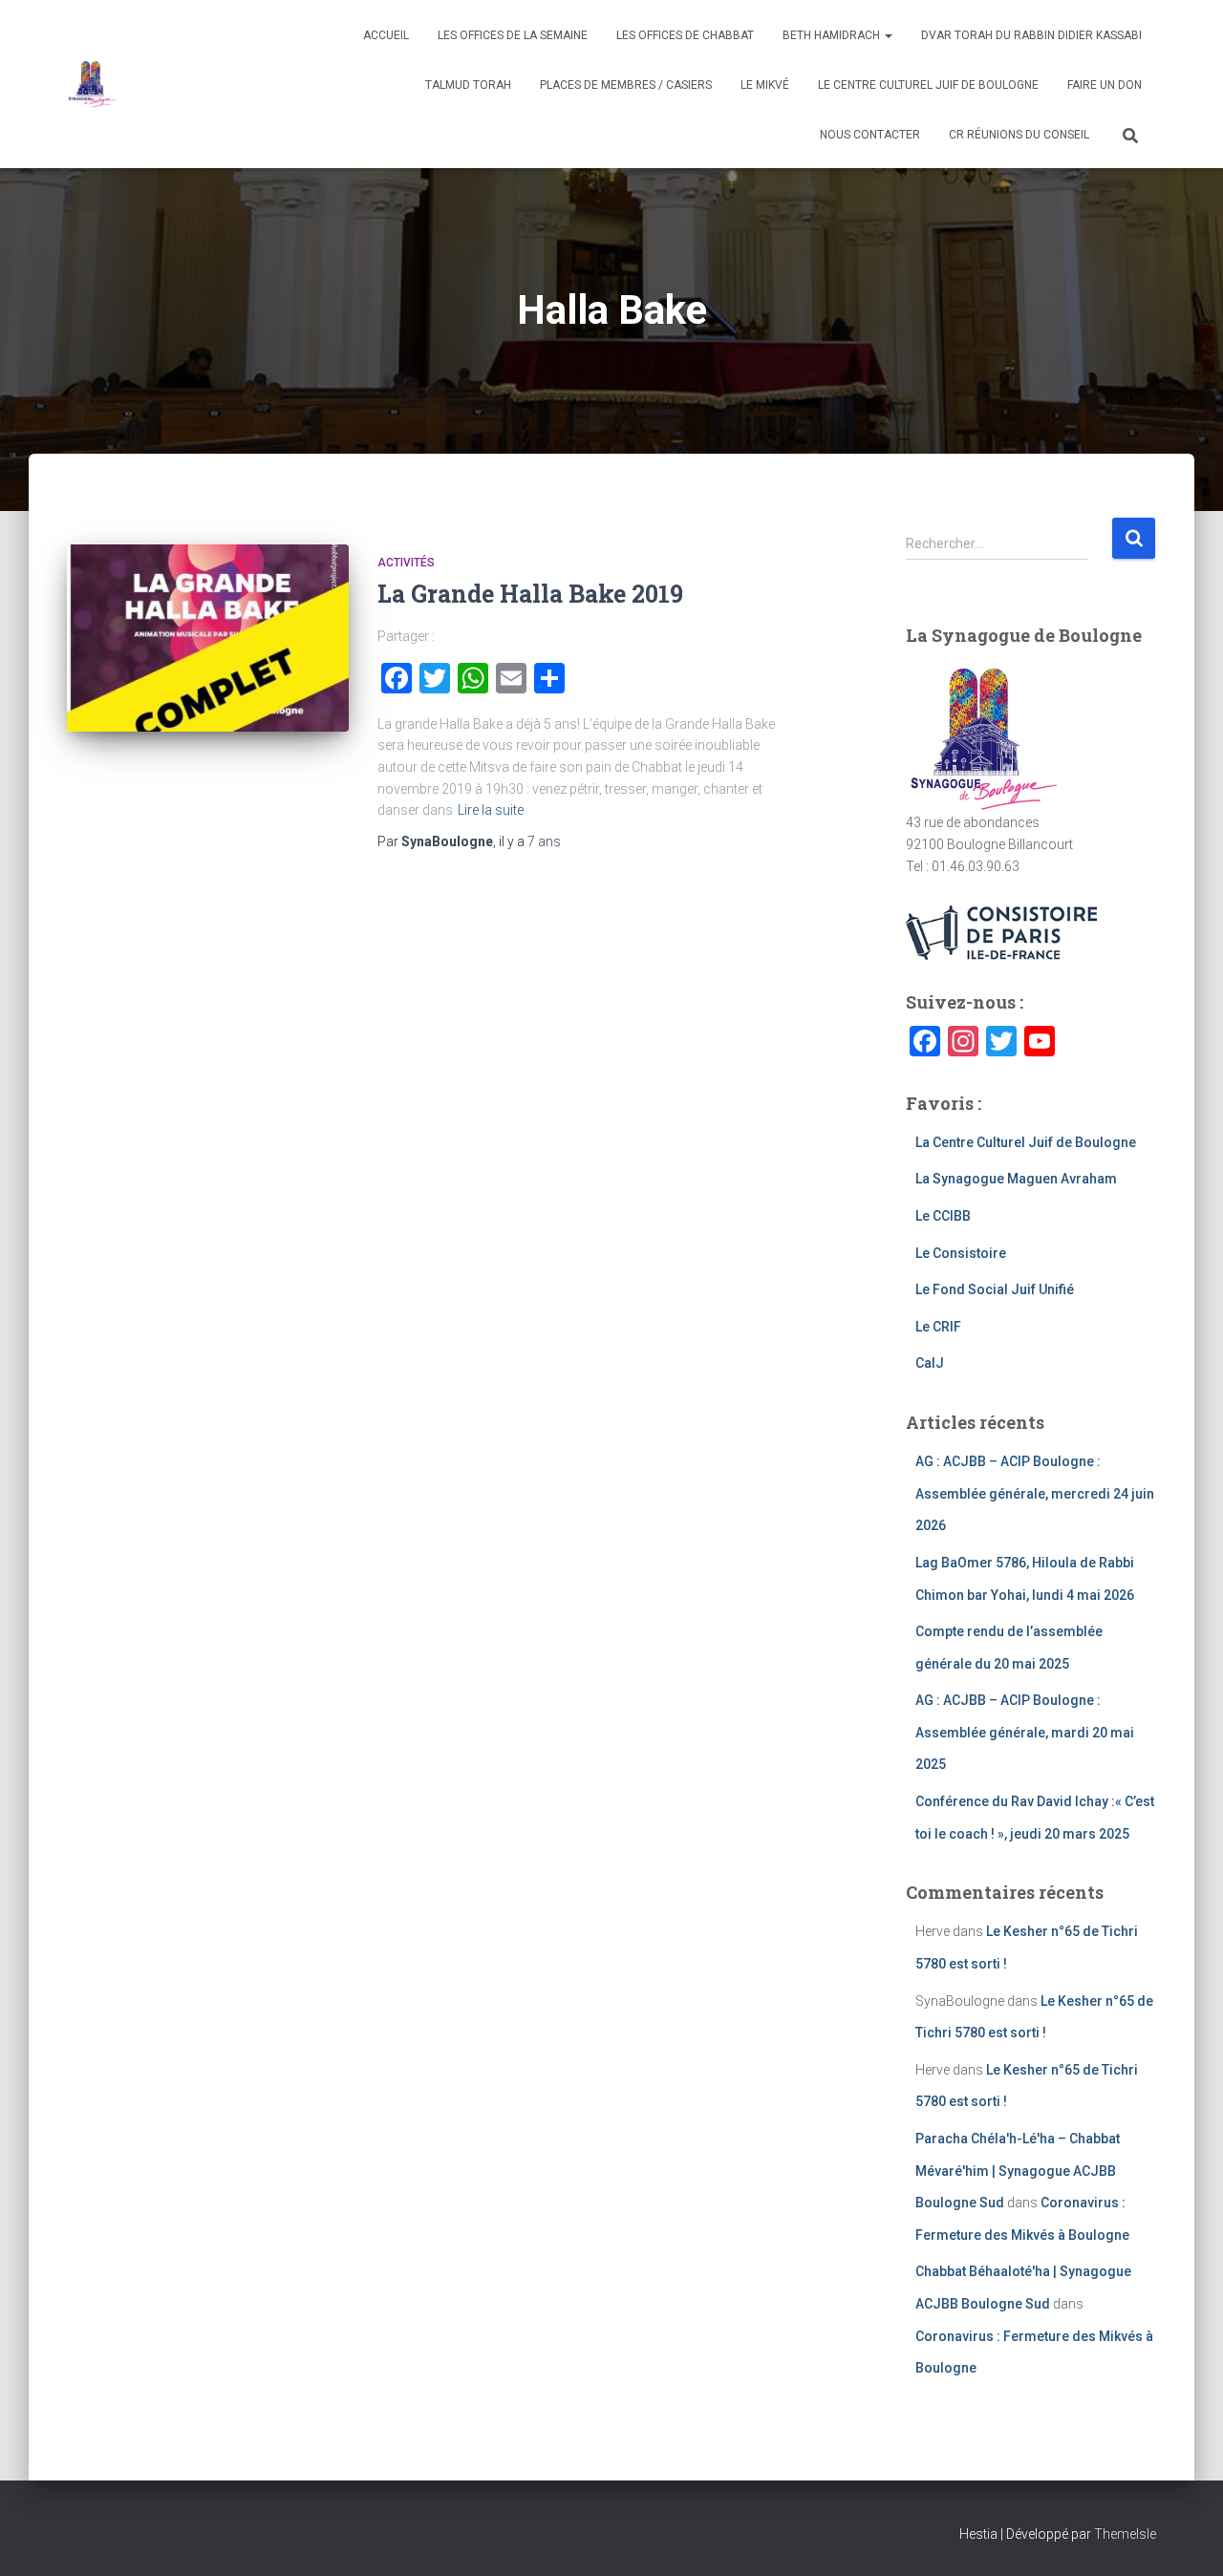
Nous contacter (870, 135)
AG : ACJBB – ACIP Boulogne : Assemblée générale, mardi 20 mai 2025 (1025, 1732)
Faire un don (1105, 85)
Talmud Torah (468, 85)
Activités (406, 563)
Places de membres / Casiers (626, 85)
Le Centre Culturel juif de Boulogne (928, 85)
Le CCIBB (943, 1216)
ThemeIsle (1125, 2534)
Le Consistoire (961, 1253)
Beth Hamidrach (833, 35)
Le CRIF (938, 1327)
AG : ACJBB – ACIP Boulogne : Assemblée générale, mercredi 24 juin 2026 (1035, 1493)
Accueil (386, 35)
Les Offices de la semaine (513, 35)
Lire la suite (491, 810)
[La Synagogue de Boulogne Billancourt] (92, 84)
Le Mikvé (765, 85)
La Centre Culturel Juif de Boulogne (1026, 1142)
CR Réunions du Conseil (1019, 135)
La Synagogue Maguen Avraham (1016, 1179)
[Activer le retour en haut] (1185, 2538)
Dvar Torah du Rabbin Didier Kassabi (1031, 35)
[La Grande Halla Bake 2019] (208, 639)
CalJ (930, 1363)
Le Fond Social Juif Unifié (995, 1289)
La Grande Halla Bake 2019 (530, 594)
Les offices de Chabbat (685, 35)
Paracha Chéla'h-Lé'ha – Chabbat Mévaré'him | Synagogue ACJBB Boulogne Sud (1018, 2171)
